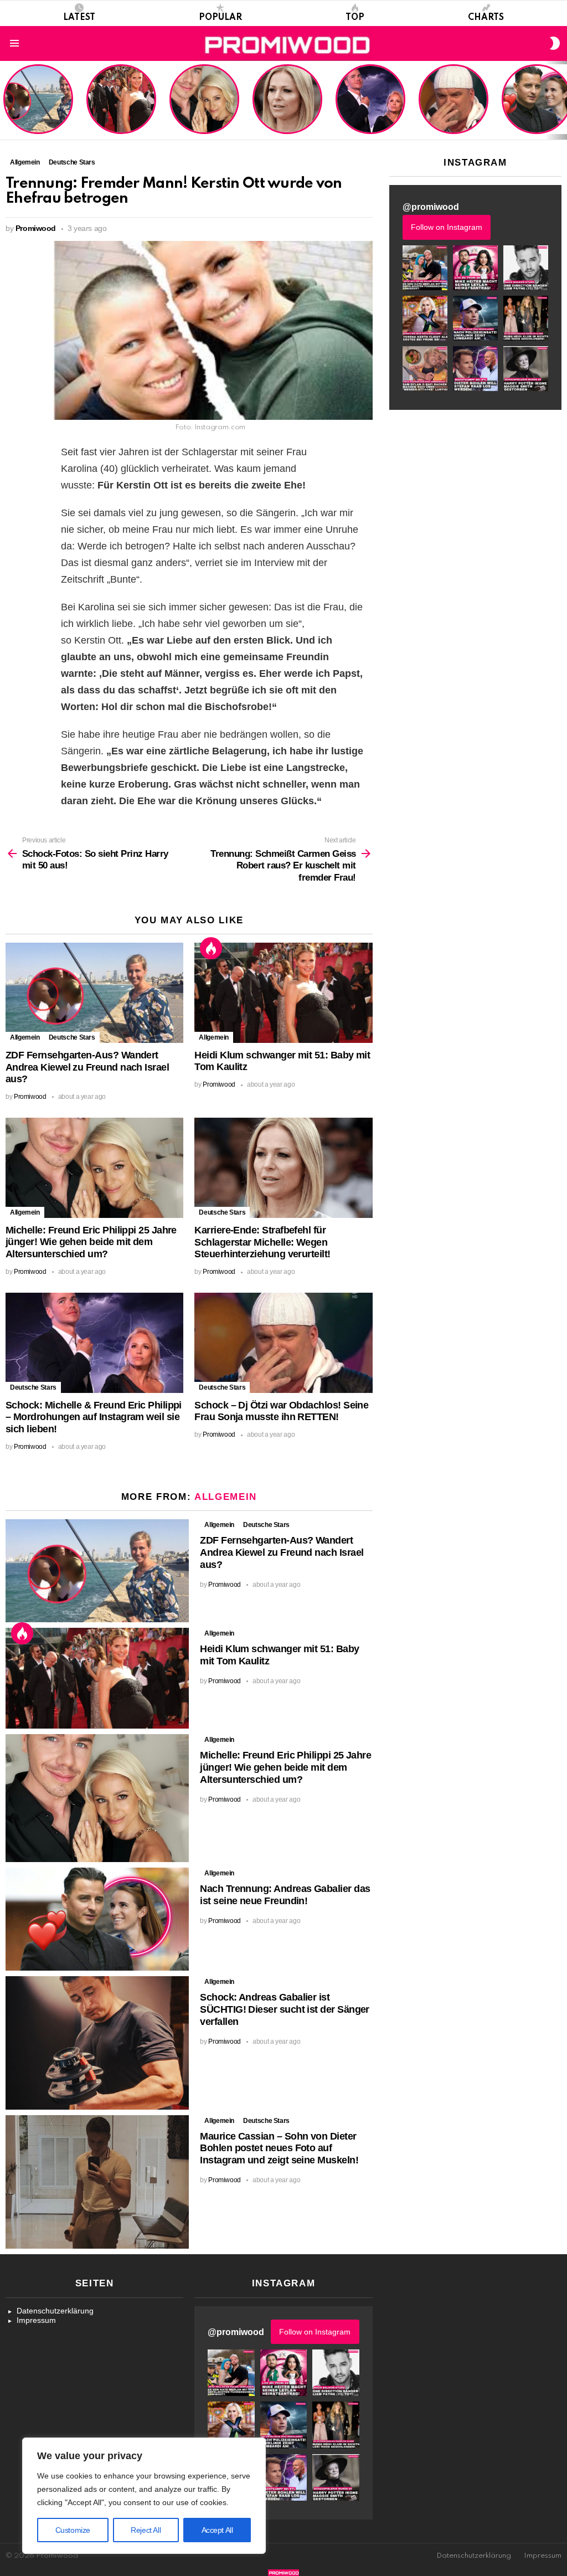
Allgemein (25, 1037)
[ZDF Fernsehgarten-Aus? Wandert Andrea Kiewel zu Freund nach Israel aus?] (94, 993)
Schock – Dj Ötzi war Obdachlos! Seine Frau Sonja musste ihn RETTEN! (452, 109)
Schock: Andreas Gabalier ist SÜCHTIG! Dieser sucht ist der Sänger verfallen (285, 2009)
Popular (220, 18)
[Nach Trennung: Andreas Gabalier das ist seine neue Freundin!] (97, 1919)
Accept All (217, 2530)
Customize (73, 2530)
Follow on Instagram (447, 227)
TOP (355, 18)
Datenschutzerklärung (55, 2311)
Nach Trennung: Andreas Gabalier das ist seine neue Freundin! (285, 1895)
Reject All (146, 2530)
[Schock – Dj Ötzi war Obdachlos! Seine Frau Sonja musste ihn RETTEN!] (283, 1343)
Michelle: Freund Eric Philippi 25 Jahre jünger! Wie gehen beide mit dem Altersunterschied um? (205, 100)
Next (561, 100)
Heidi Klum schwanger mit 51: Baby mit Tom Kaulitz (121, 113)
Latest (79, 18)
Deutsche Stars (72, 1037)
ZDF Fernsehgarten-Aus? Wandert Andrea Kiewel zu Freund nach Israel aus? (37, 105)
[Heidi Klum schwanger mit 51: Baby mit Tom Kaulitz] (283, 993)
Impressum (36, 2320)
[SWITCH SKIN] (555, 43)
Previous (6, 100)
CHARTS (486, 18)
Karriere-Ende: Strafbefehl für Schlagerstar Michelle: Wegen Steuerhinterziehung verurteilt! (288, 105)
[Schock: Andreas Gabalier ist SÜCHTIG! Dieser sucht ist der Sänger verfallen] (97, 2043)
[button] (425, 268)
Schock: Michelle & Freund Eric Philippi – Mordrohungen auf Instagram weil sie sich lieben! (369, 100)
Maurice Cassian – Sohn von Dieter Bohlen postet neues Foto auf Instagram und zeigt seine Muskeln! (279, 2148)
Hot (211, 948)
